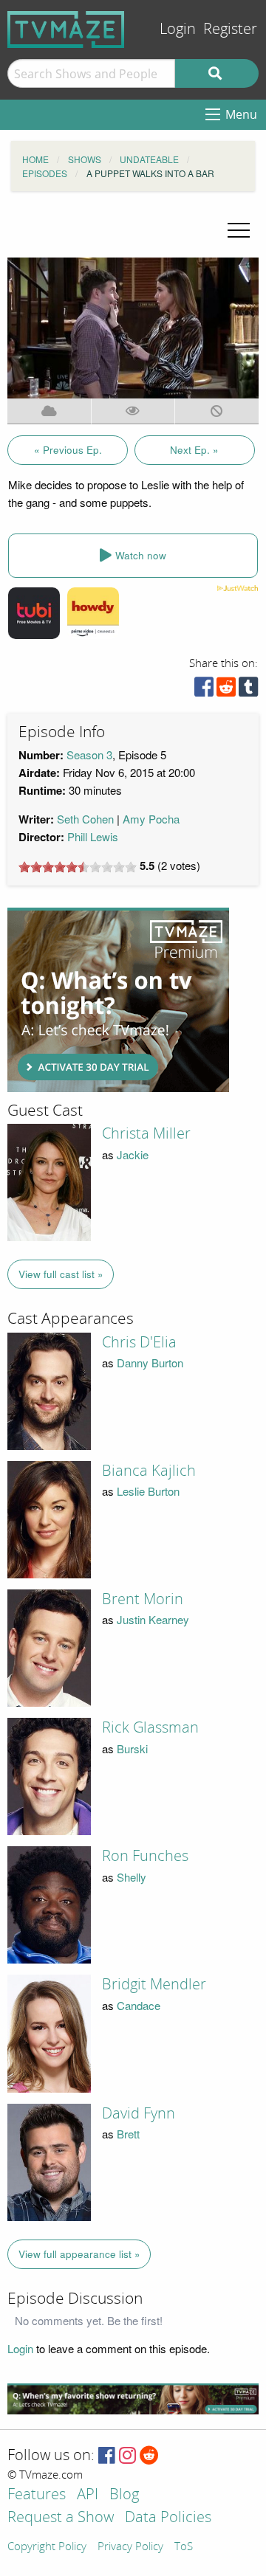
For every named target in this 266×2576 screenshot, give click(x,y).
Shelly (132, 1877)
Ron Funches (145, 1856)
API (88, 2495)
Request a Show (61, 2518)
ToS (184, 2547)
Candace (139, 2005)
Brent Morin (143, 1599)
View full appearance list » (79, 2254)
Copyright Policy (47, 2547)
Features (37, 2495)
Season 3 (89, 755)
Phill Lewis (93, 836)
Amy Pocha (151, 819)
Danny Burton (150, 1363)
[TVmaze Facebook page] (107, 2456)
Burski (132, 1748)
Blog (124, 2495)
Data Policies (168, 2518)
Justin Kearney (153, 1619)
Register (230, 29)
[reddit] (226, 690)
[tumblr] (248, 690)
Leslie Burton (148, 1491)
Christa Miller (146, 1133)
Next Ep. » (194, 450)
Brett (128, 2134)
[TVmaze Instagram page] (127, 2456)
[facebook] (204, 690)
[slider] (78, 867)
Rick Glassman (150, 1727)
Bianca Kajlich (149, 1471)
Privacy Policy (130, 2547)
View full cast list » (61, 1274)
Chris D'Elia (139, 1342)
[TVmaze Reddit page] (149, 2456)
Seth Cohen (85, 819)
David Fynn (139, 2113)
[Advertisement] (118, 1000)
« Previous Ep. (68, 450)
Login (178, 29)
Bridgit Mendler (154, 1984)
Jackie (133, 1154)
